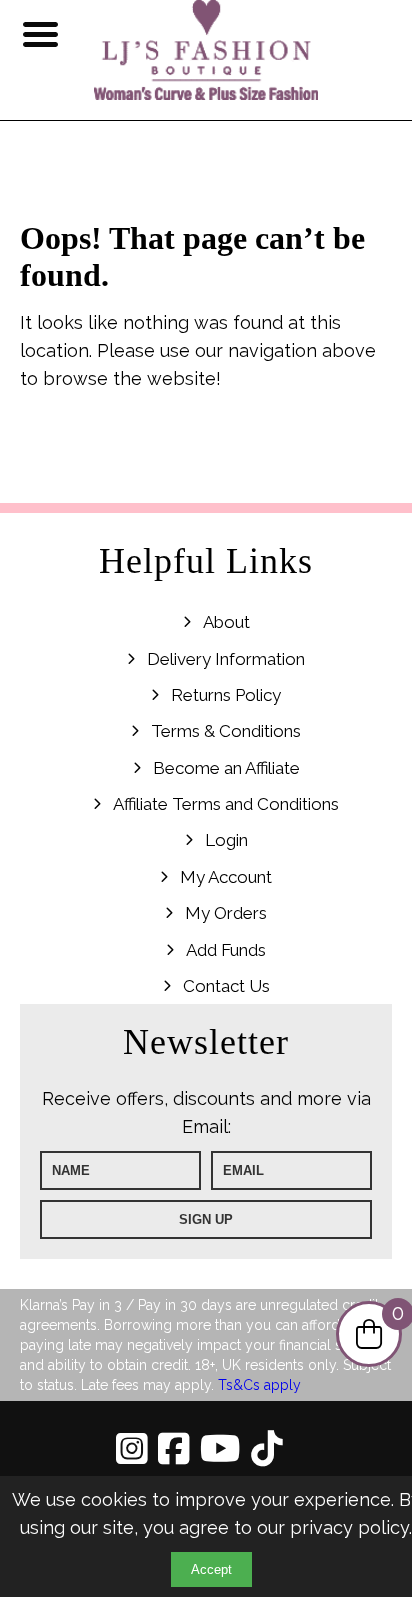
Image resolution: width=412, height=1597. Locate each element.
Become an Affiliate (226, 768)
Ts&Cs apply (259, 1385)
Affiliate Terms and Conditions (226, 804)
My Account (226, 877)
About (226, 622)
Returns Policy (226, 695)
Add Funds (226, 950)
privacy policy (349, 1527)
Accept (211, 1569)
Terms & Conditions (226, 731)
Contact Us (226, 986)
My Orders (226, 913)
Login (226, 840)
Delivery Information (226, 659)
